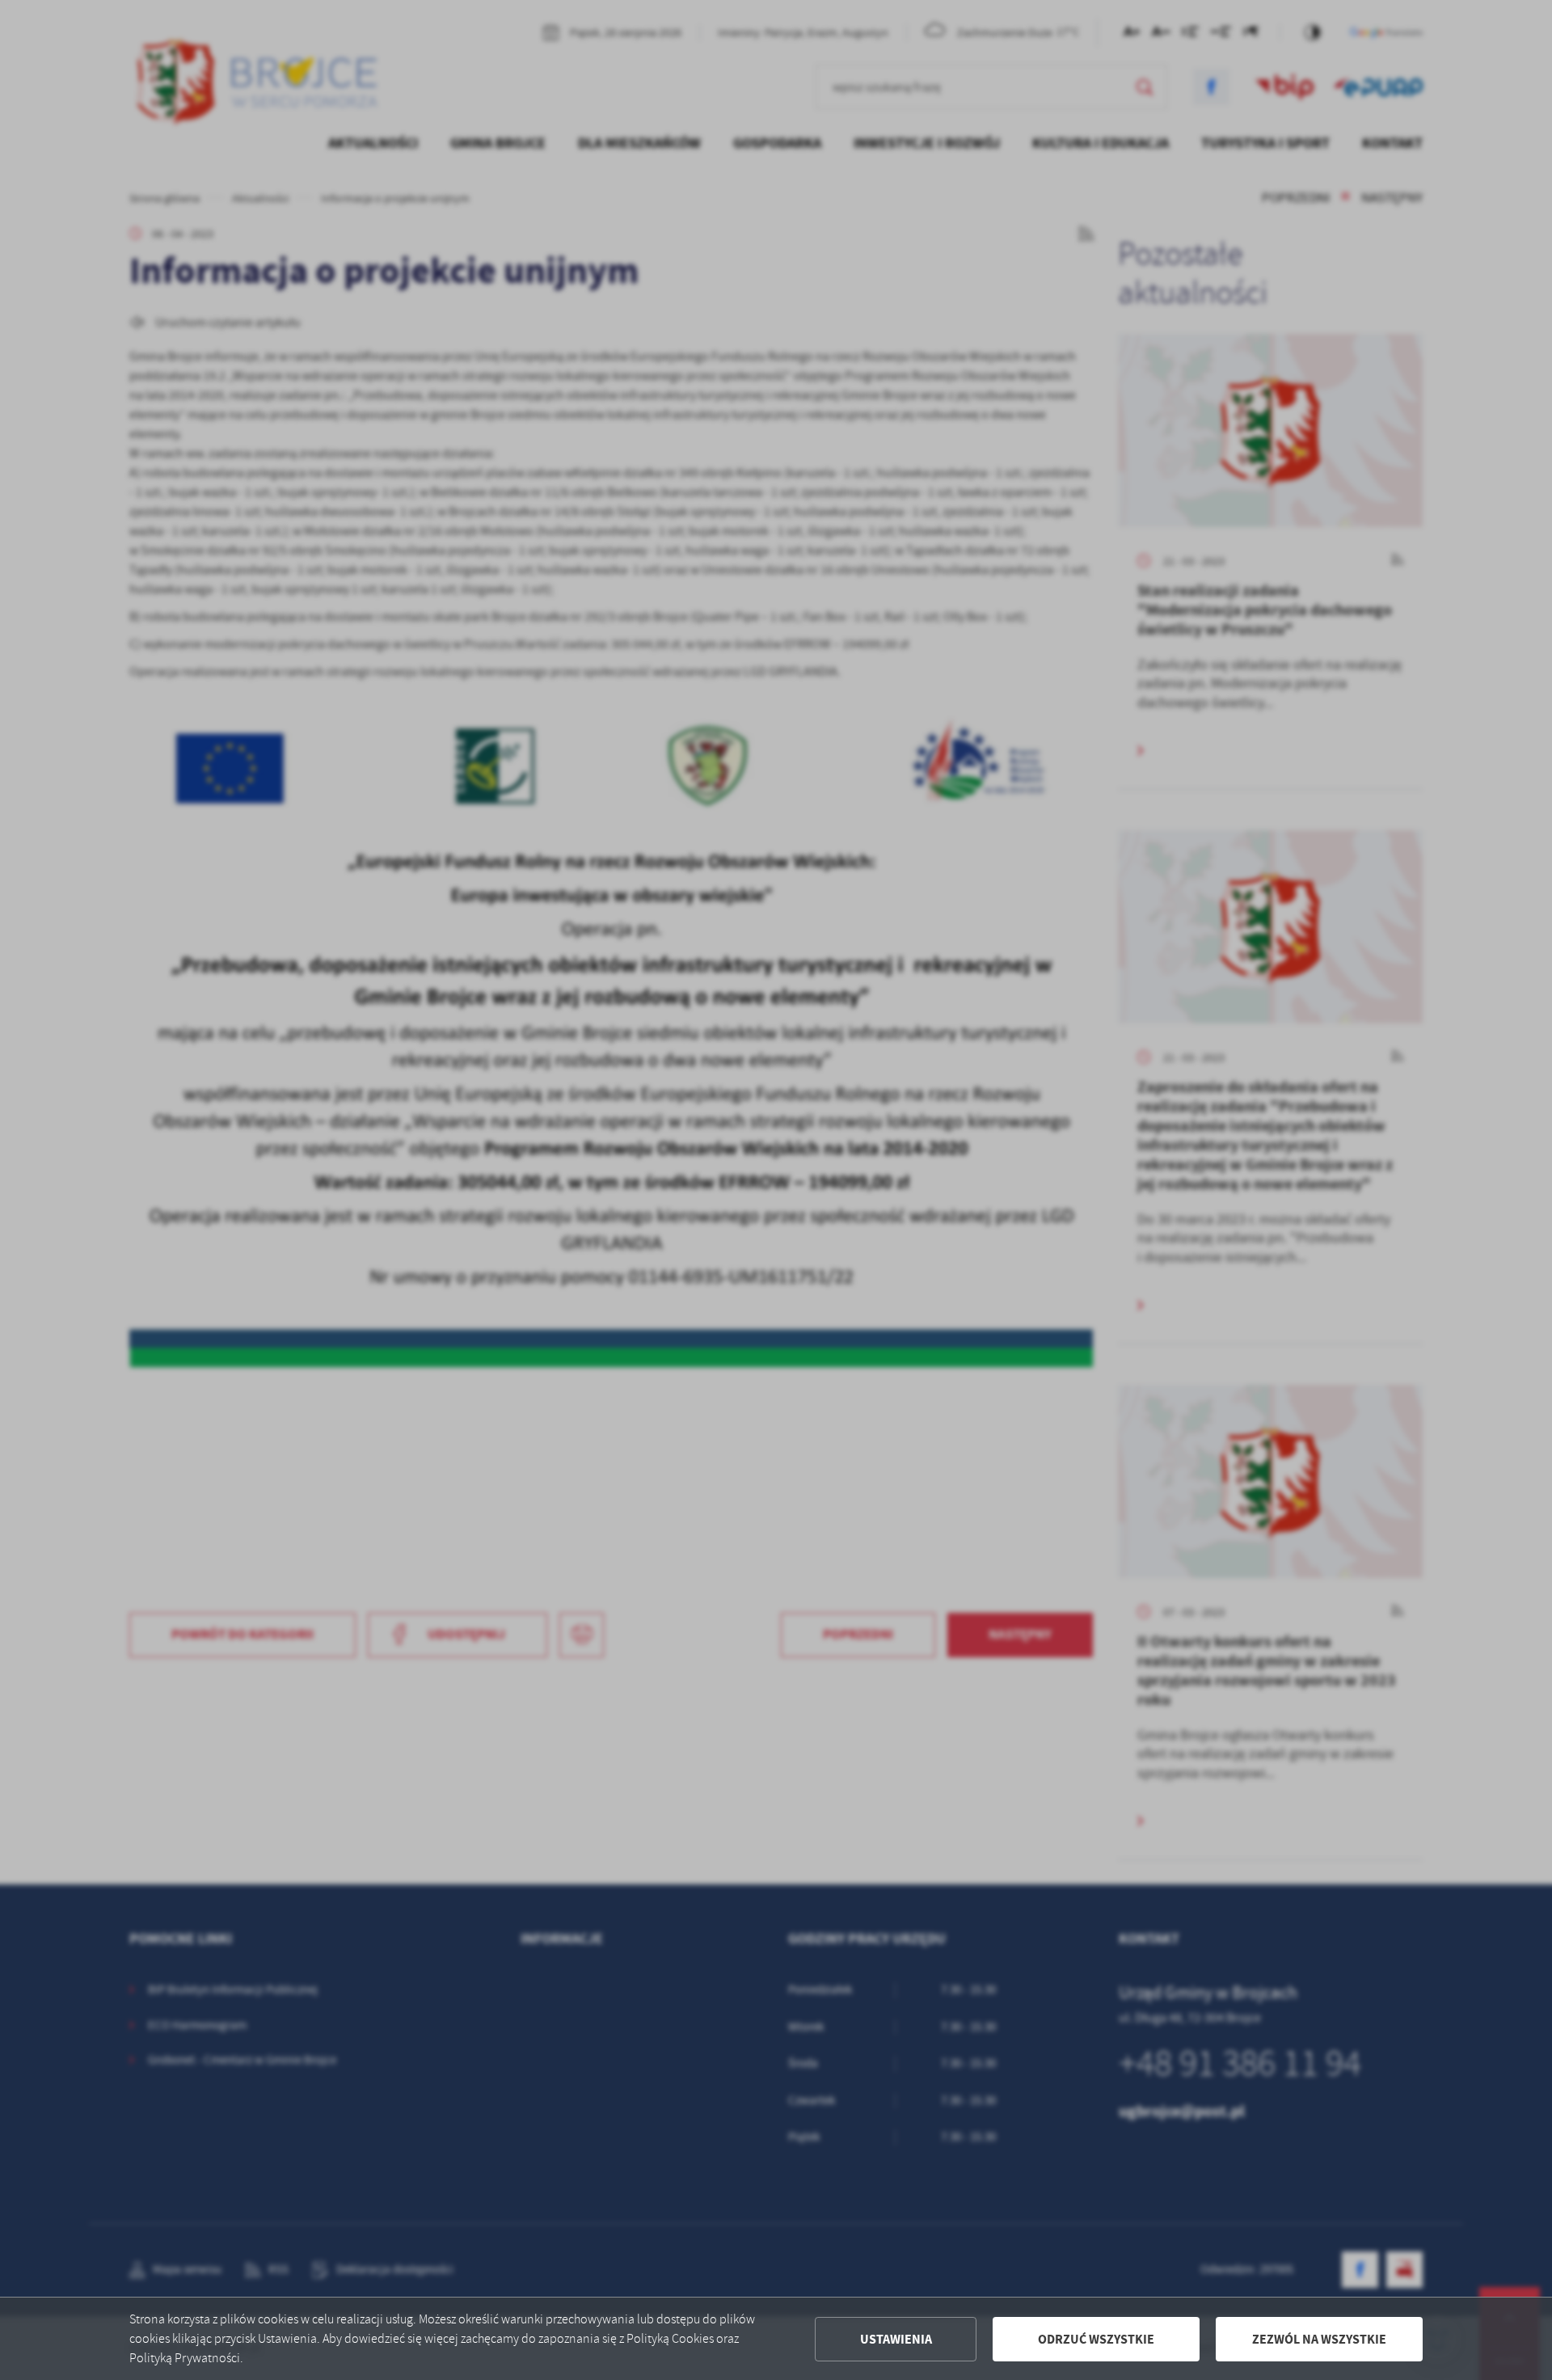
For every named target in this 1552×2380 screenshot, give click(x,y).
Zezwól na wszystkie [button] (1319, 2339)
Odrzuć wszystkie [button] (1096, 2339)
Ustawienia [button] (896, 2339)
